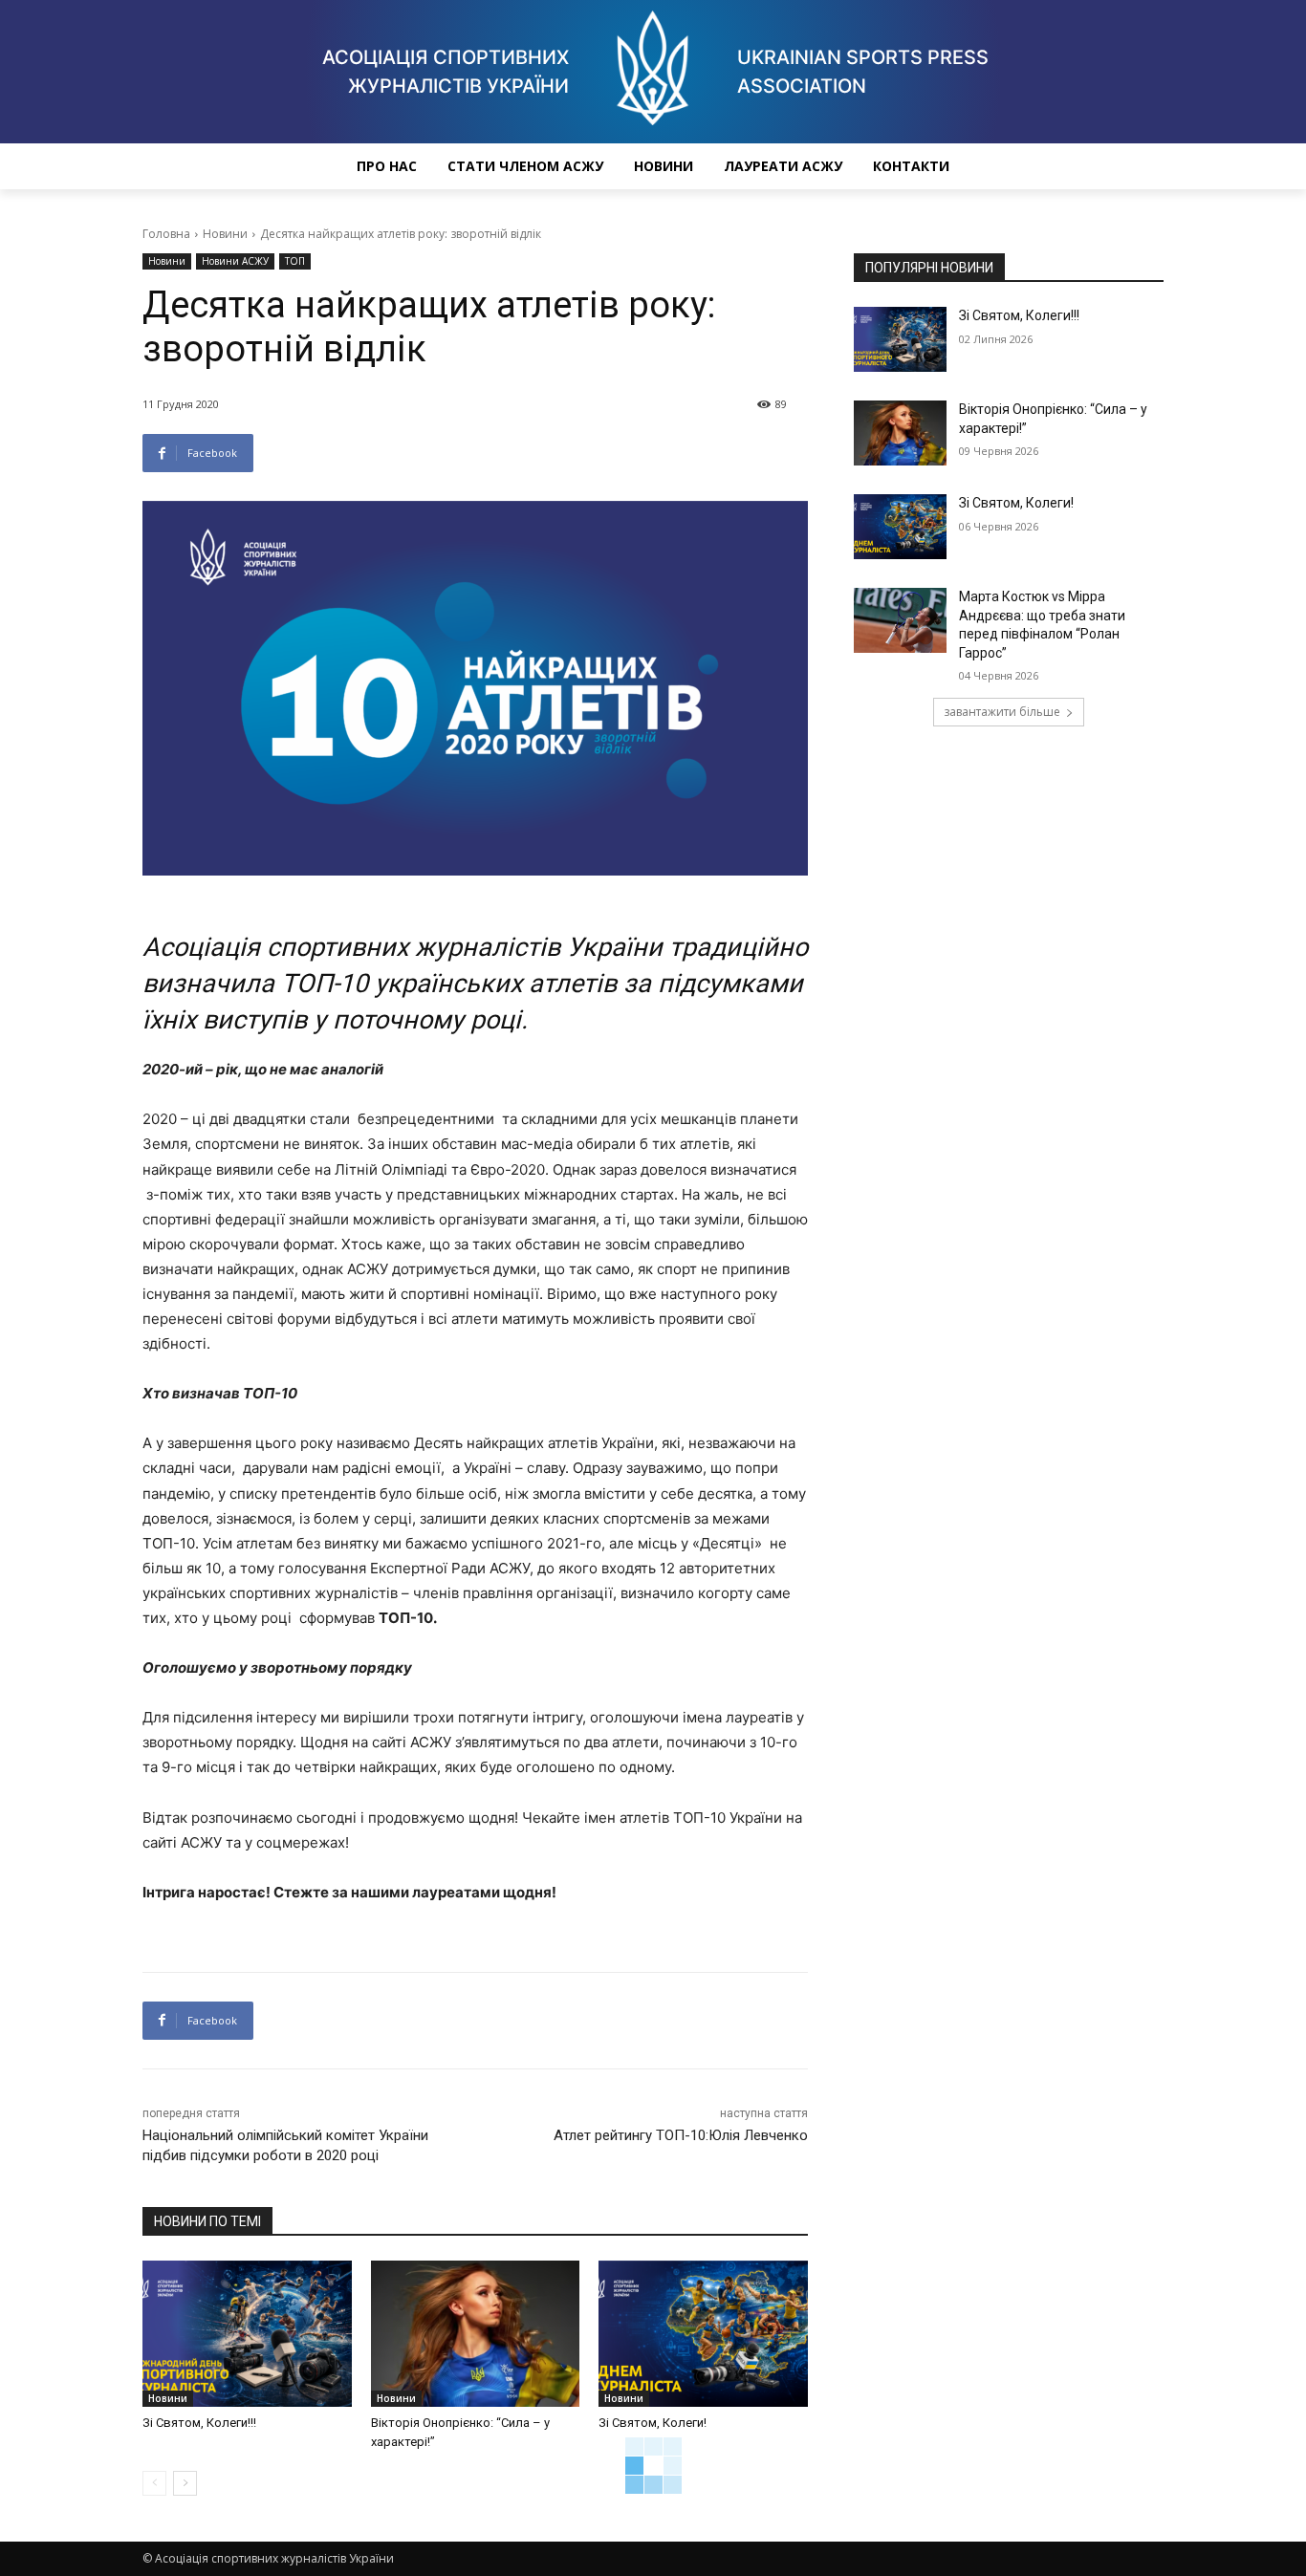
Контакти (911, 166)
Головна (166, 234)
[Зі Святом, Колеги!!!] (247, 2334)
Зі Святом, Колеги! (653, 2423)
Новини (664, 166)
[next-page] (185, 2483)
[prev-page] (154, 2483)
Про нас (387, 166)
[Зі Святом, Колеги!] (703, 2334)
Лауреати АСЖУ (783, 166)
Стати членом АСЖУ (525, 166)
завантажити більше (1002, 712)
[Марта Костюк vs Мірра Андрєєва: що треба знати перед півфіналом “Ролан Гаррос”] (900, 620)
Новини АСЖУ (235, 261)
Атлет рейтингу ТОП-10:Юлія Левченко (681, 2135)
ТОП (295, 261)
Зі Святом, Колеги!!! (199, 2423)
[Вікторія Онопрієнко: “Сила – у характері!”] (476, 2334)
